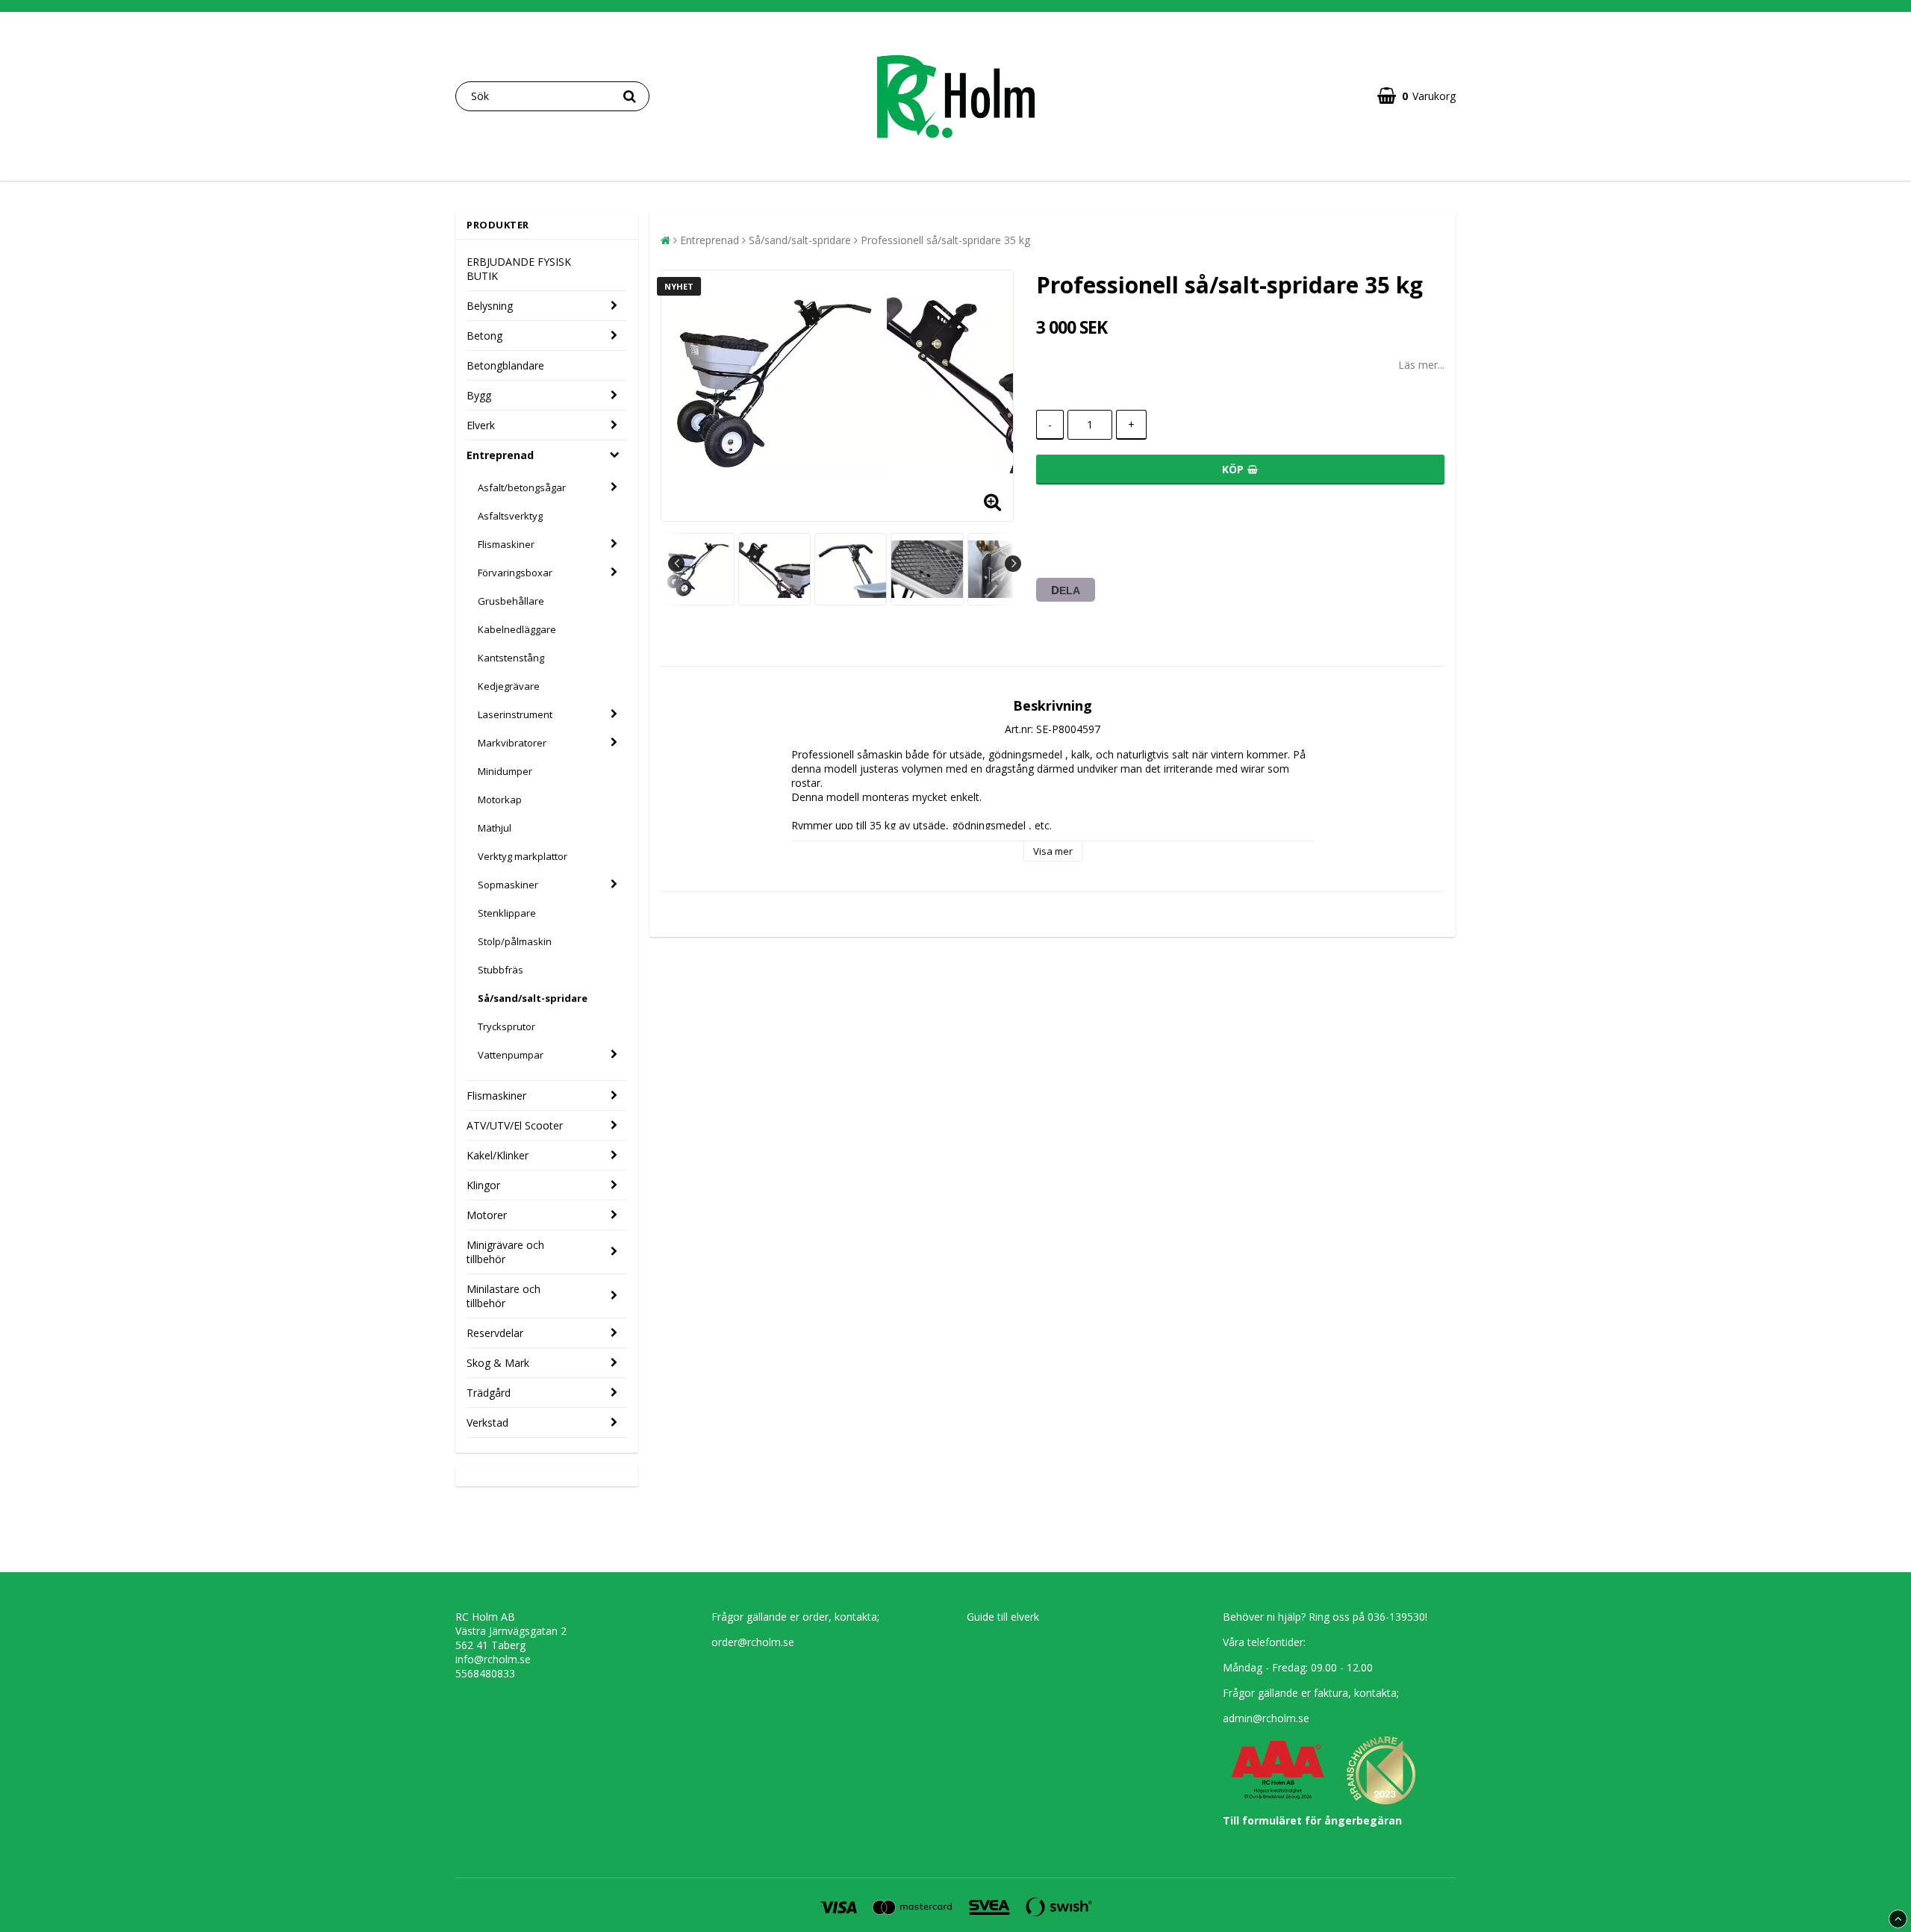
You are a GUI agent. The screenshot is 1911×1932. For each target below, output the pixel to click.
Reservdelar (495, 1333)
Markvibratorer (512, 743)
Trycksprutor (506, 1026)
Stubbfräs (501, 970)
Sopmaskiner (508, 885)
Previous (676, 564)
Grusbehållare (511, 601)
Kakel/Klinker (498, 1155)
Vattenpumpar (511, 1055)
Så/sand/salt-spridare (533, 998)
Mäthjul (495, 828)
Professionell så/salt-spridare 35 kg (945, 240)
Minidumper (505, 771)
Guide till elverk (1003, 1617)
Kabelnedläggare (517, 629)
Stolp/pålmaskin (515, 941)
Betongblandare (505, 365)
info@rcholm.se (493, 1659)
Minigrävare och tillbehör (505, 1252)
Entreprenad (500, 455)
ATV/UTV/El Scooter (515, 1125)
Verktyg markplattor (523, 856)
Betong (484, 336)
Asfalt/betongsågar (522, 487)
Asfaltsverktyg (510, 516)
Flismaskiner (506, 544)
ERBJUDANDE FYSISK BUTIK (519, 269)
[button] (1416, 96)
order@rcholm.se (753, 1642)
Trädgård (489, 1393)
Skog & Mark (498, 1363)
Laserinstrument (515, 714)
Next (1013, 564)
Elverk (481, 425)
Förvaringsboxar (515, 573)
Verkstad (487, 1422)
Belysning (490, 306)
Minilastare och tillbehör (504, 1296)
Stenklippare (507, 913)
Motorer (487, 1215)
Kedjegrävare (509, 686)
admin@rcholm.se (1266, 1718)
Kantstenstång (511, 658)
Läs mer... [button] (1421, 365)
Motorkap (500, 800)
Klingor (483, 1185)
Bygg (479, 395)
